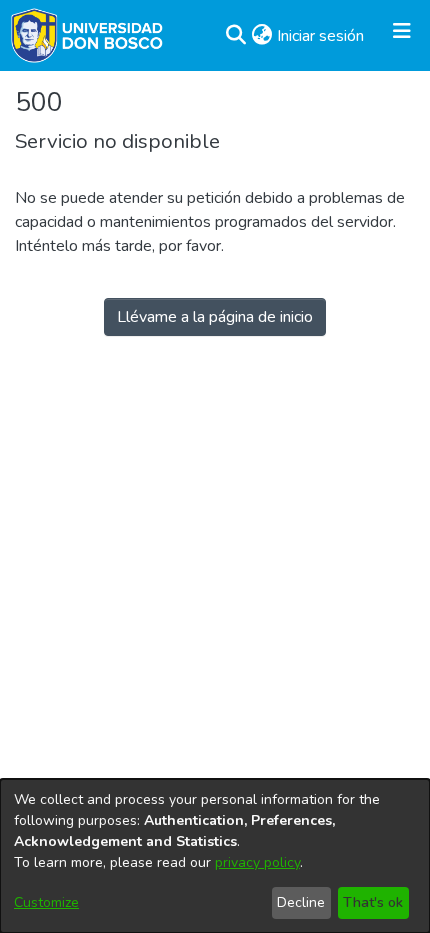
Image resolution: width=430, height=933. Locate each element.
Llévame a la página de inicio (215, 317)
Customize (46, 902)
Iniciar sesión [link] (321, 36)
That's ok (373, 902)
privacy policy (257, 862)
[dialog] (215, 856)
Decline (301, 902)
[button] (235, 36)
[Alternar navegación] (402, 36)
